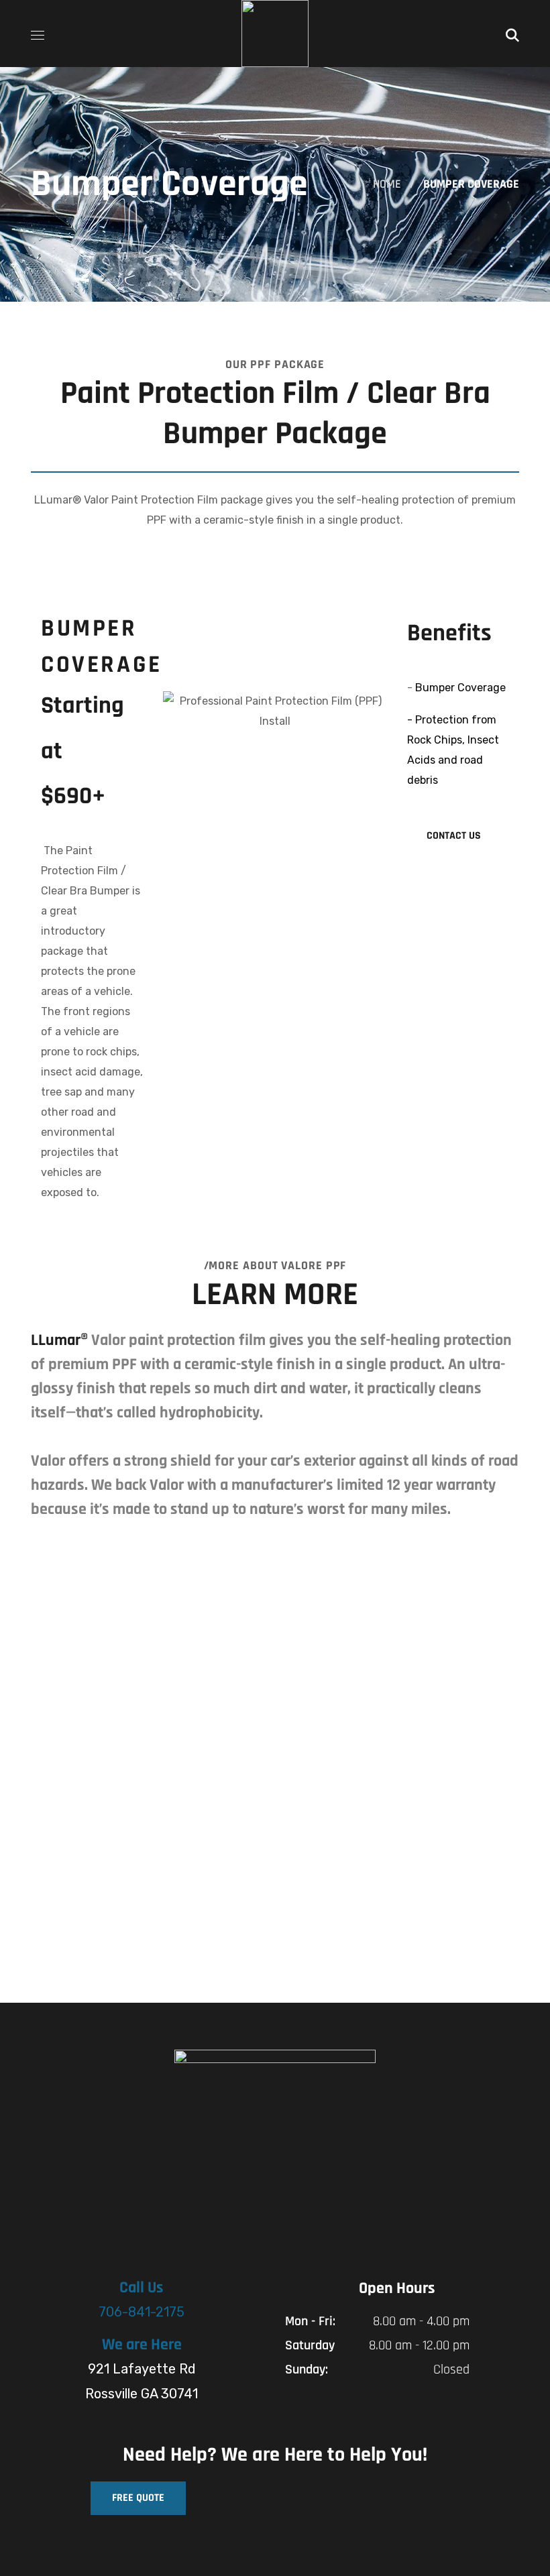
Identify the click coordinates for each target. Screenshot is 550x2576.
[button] (512, 34)
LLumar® (59, 1340)
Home (387, 184)
